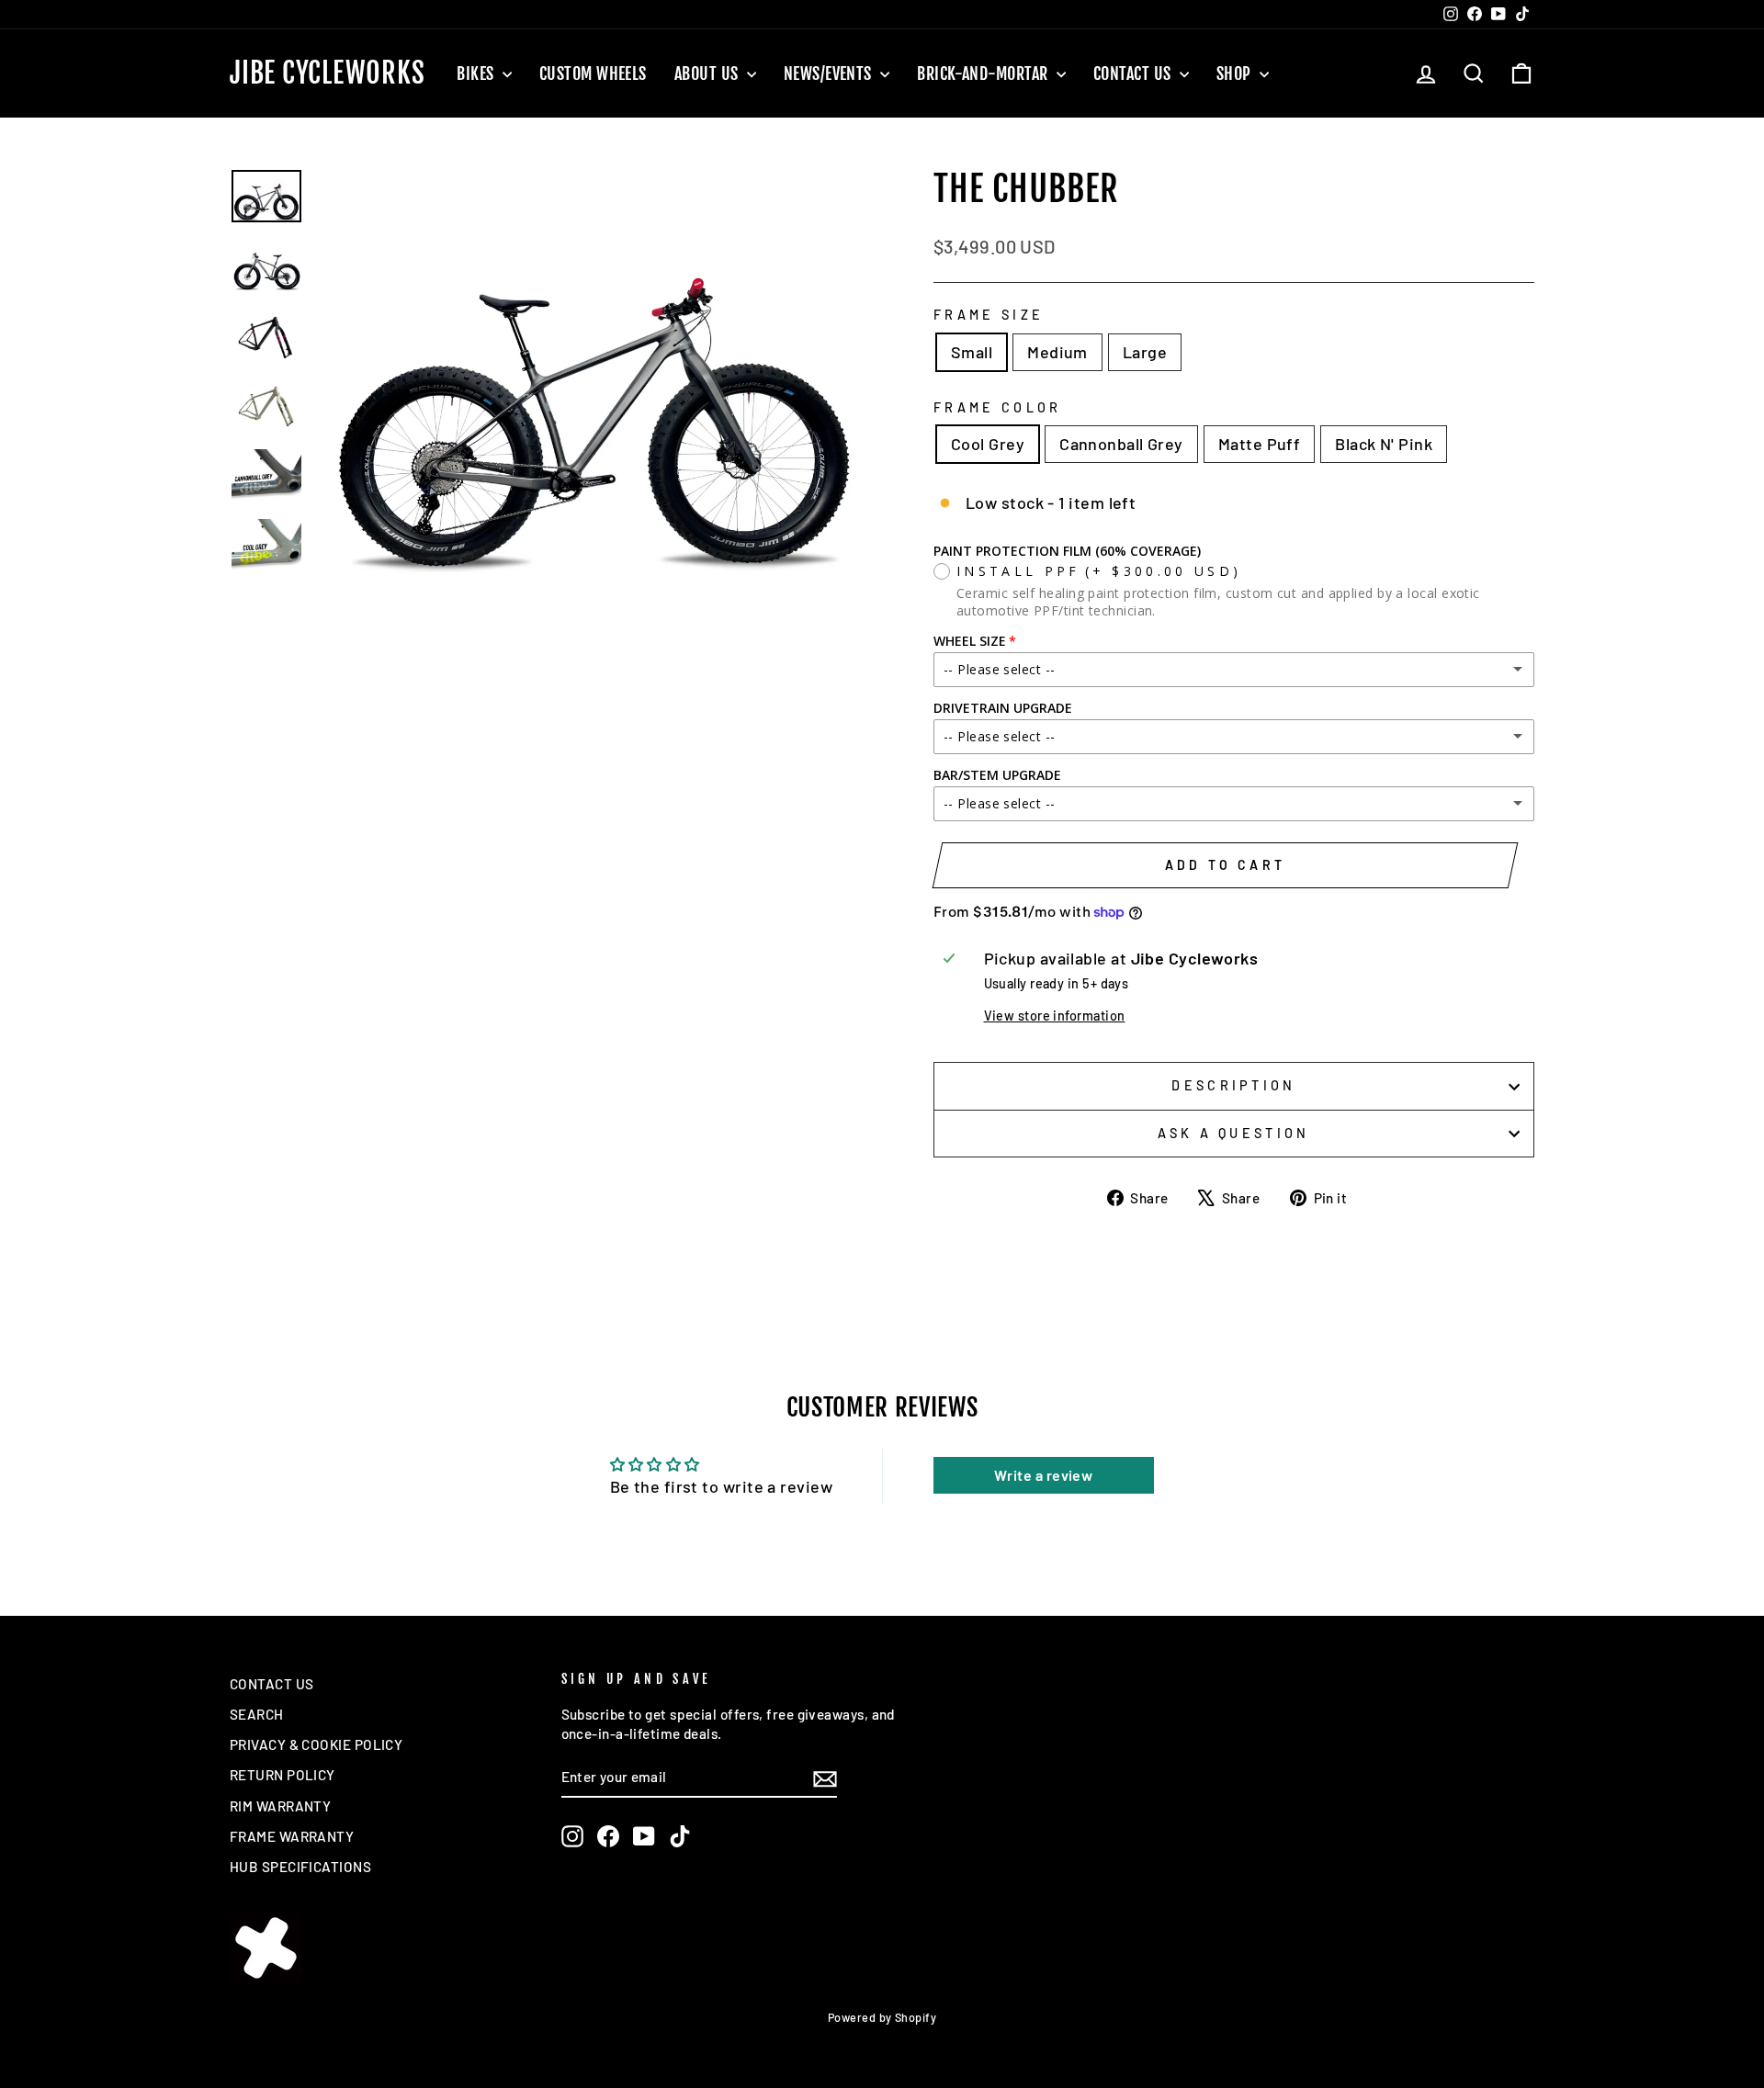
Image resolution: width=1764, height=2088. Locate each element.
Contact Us (1134, 73)
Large (1145, 352)
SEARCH (257, 1714)
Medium (1057, 352)
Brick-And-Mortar (984, 73)
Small (972, 352)
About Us (708, 73)
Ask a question (1233, 1133)
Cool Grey (988, 444)
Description (1234, 1085)
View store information (1055, 1016)
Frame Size (989, 315)
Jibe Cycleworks (327, 73)
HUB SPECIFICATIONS (300, 1867)
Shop (1236, 73)
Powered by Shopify (882, 2017)
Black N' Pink (1384, 444)
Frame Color (998, 407)
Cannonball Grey (1121, 444)
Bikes (477, 73)
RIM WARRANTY (280, 1806)
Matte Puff (1260, 444)
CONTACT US (272, 1684)
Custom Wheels (593, 73)
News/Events (830, 73)
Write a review (1043, 1475)
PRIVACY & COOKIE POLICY (316, 1744)
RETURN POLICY (283, 1775)
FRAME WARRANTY (292, 1836)
